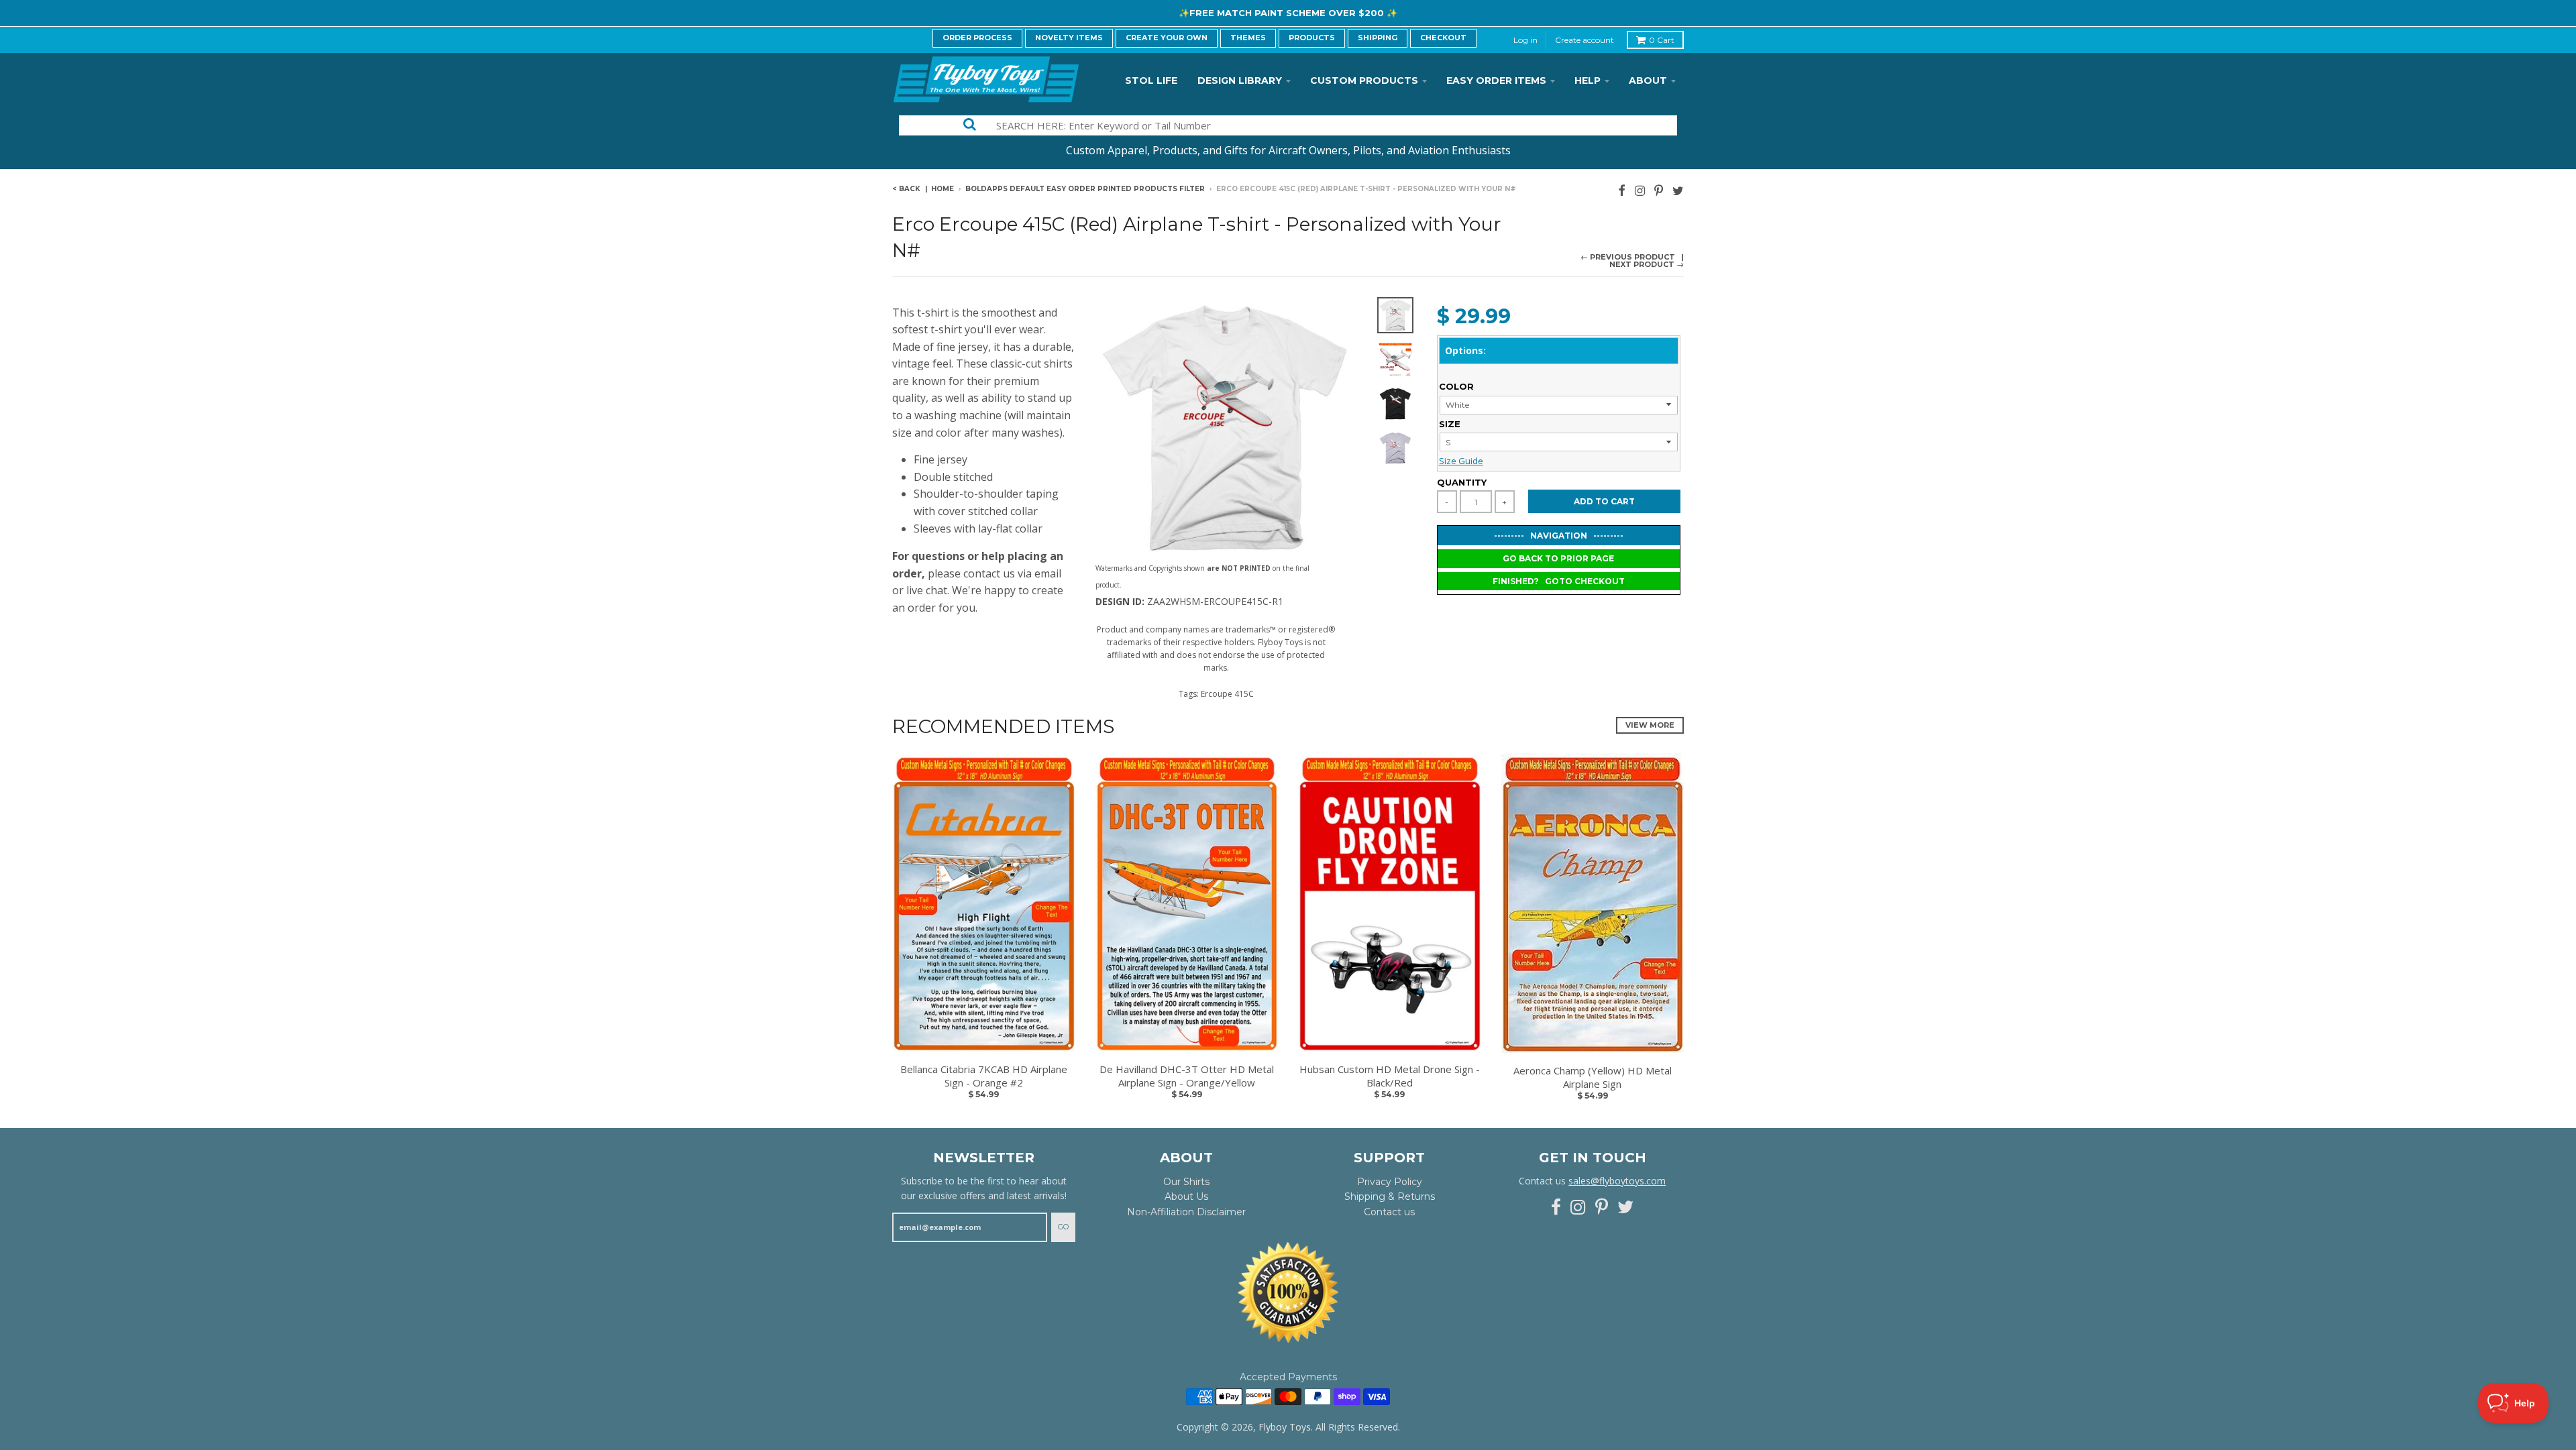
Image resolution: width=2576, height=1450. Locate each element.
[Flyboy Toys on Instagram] (1640, 190)
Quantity (1462, 482)
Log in (1525, 40)
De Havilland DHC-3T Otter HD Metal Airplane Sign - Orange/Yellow (1187, 1076)
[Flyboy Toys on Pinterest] (1659, 190)
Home (943, 189)
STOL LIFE (1151, 80)
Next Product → (1647, 264)
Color (1456, 386)
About (1648, 80)
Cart (1662, 40)
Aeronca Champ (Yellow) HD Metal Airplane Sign (1593, 1077)
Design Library (1240, 80)
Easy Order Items (1496, 80)
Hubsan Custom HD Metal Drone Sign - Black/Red (1390, 1076)
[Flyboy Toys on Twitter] (1678, 190)
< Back (906, 189)
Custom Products (1364, 80)
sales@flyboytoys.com (1617, 1181)
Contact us (1389, 1212)
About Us (1186, 1196)
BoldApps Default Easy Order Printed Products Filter (1085, 189)
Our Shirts (1186, 1182)
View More (1650, 725)
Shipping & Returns (1390, 1196)
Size (1450, 424)
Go (1063, 1227)
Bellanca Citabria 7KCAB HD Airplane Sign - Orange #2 (984, 1076)
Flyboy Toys (1285, 1427)
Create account (1585, 40)
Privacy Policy (1390, 1182)
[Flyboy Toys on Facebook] (1622, 190)
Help (1588, 80)
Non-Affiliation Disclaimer (1186, 1212)
